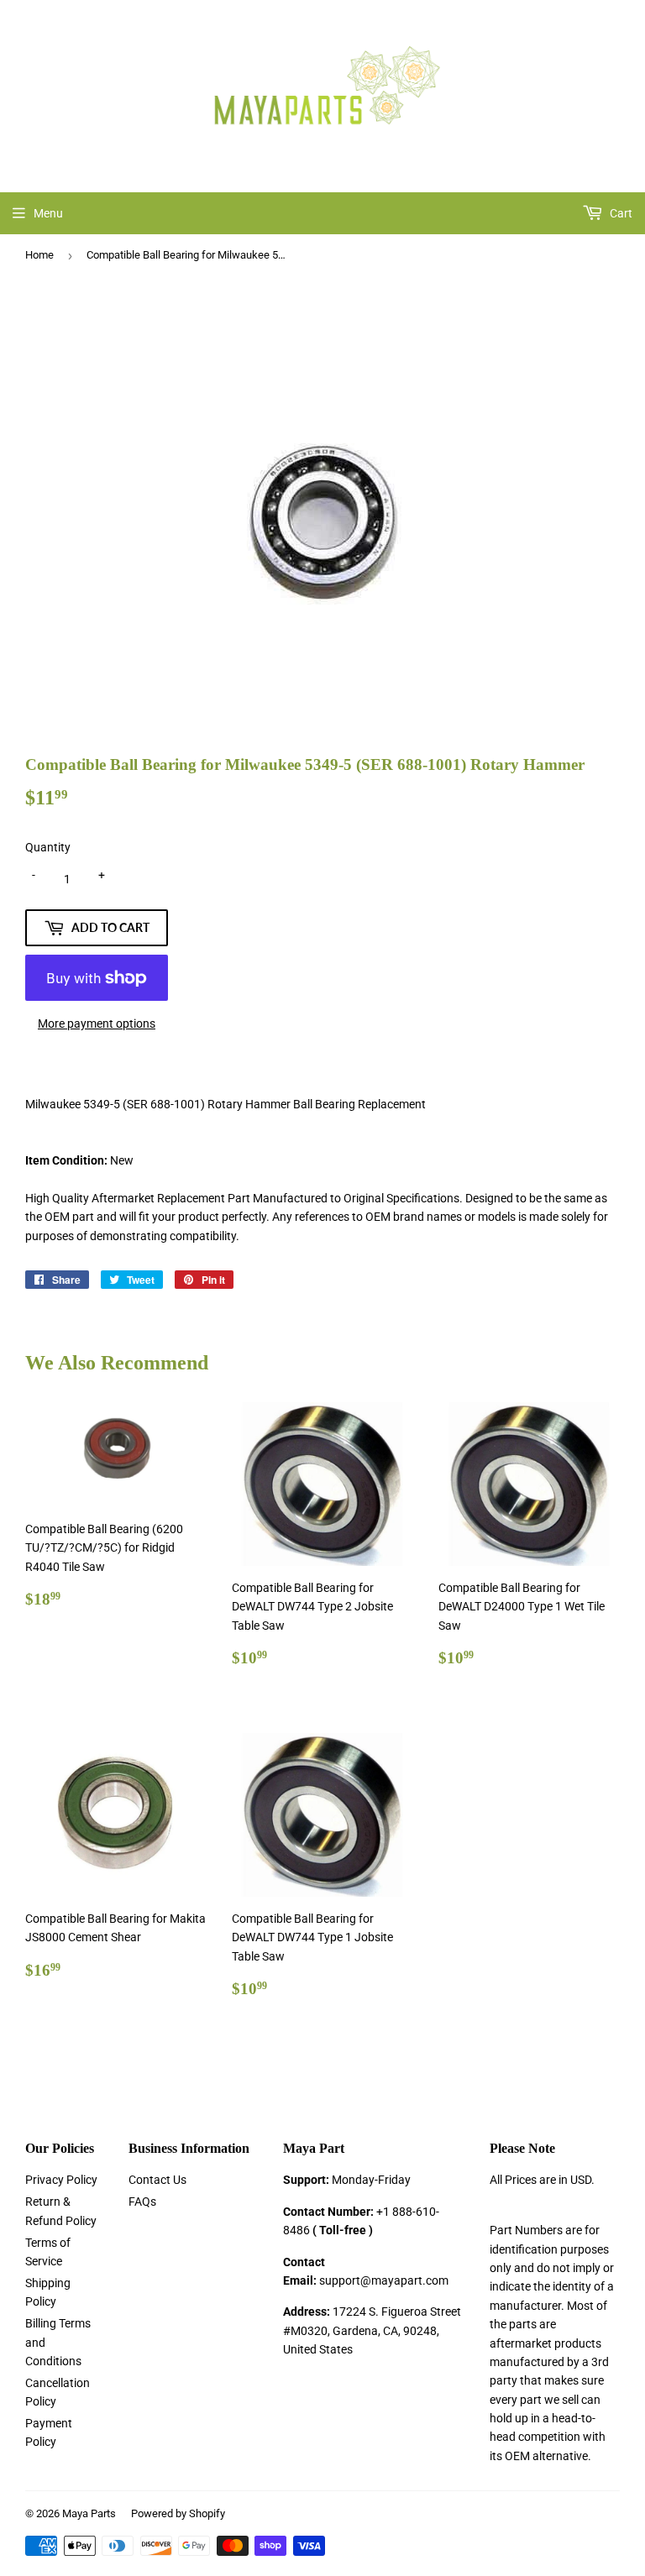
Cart (620, 213)
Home (39, 255)
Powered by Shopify (178, 2513)
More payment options (97, 1024)
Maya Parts (89, 2513)
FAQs (142, 2202)
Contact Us (157, 2180)
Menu (48, 213)
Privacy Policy (61, 2180)
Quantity (48, 847)
